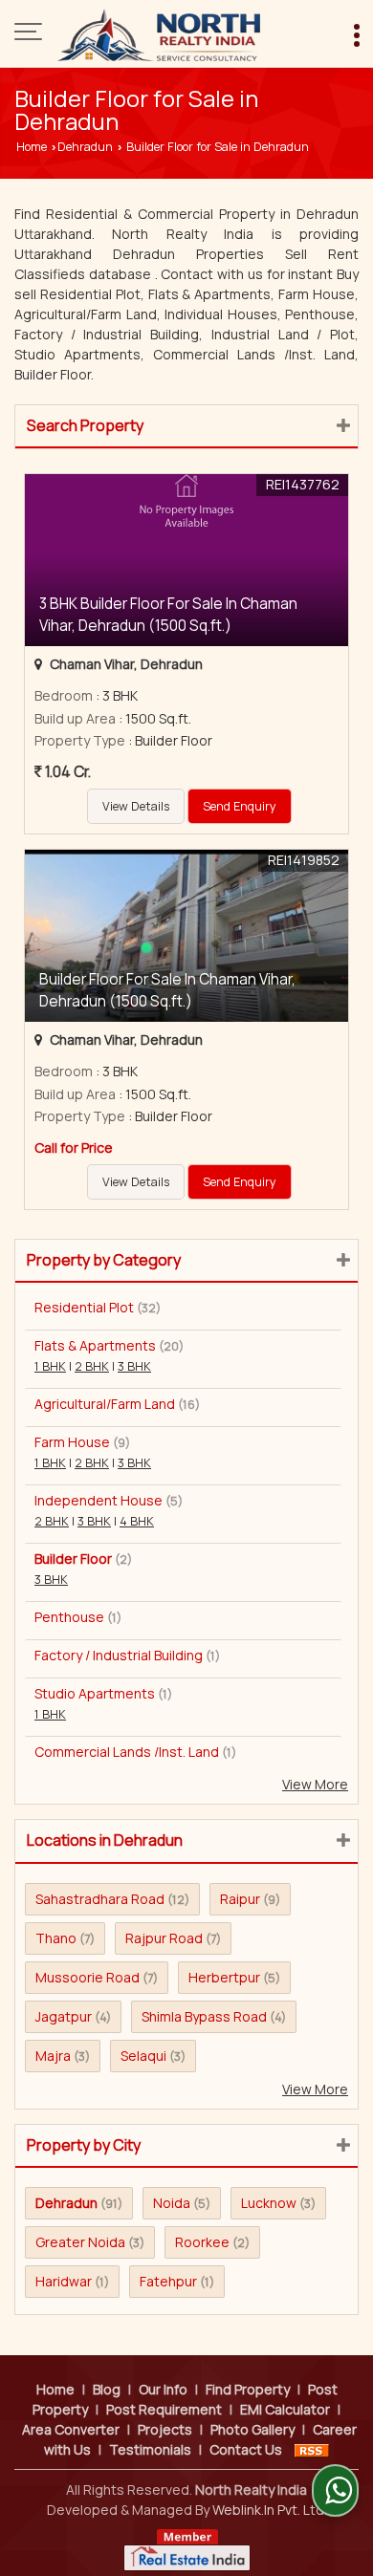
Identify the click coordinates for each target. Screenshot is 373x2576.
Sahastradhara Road (100, 1899)
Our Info (163, 2389)
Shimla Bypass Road (204, 2016)
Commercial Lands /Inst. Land (127, 1752)
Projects (165, 2429)
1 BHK (50, 1366)
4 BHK (137, 1521)
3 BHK (134, 1366)
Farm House (72, 1442)
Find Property (248, 2389)
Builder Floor (73, 1559)
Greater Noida (80, 2242)
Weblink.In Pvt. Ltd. (270, 2510)
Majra (53, 2056)
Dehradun (85, 147)
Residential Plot (84, 1307)
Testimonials (150, 2449)
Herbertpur (224, 1977)
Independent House (99, 1500)
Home (32, 147)
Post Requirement (164, 2409)
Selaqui (143, 2056)
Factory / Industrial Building (119, 1655)
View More (315, 1784)
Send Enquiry (240, 806)
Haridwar (64, 2281)
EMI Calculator (285, 2409)
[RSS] (312, 2449)
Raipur (240, 1899)
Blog (107, 2389)
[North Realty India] (159, 33)
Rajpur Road (164, 1938)
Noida (172, 2203)
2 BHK (92, 1366)
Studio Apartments (95, 1693)
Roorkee (202, 2242)
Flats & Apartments (95, 1345)
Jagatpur (64, 2016)
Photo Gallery (252, 2429)
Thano (56, 1938)
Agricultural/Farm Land (105, 1404)
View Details (136, 806)
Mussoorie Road (88, 1977)
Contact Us (246, 2449)
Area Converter (71, 2429)
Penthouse (69, 1617)
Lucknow (269, 2203)
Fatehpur (168, 2281)
